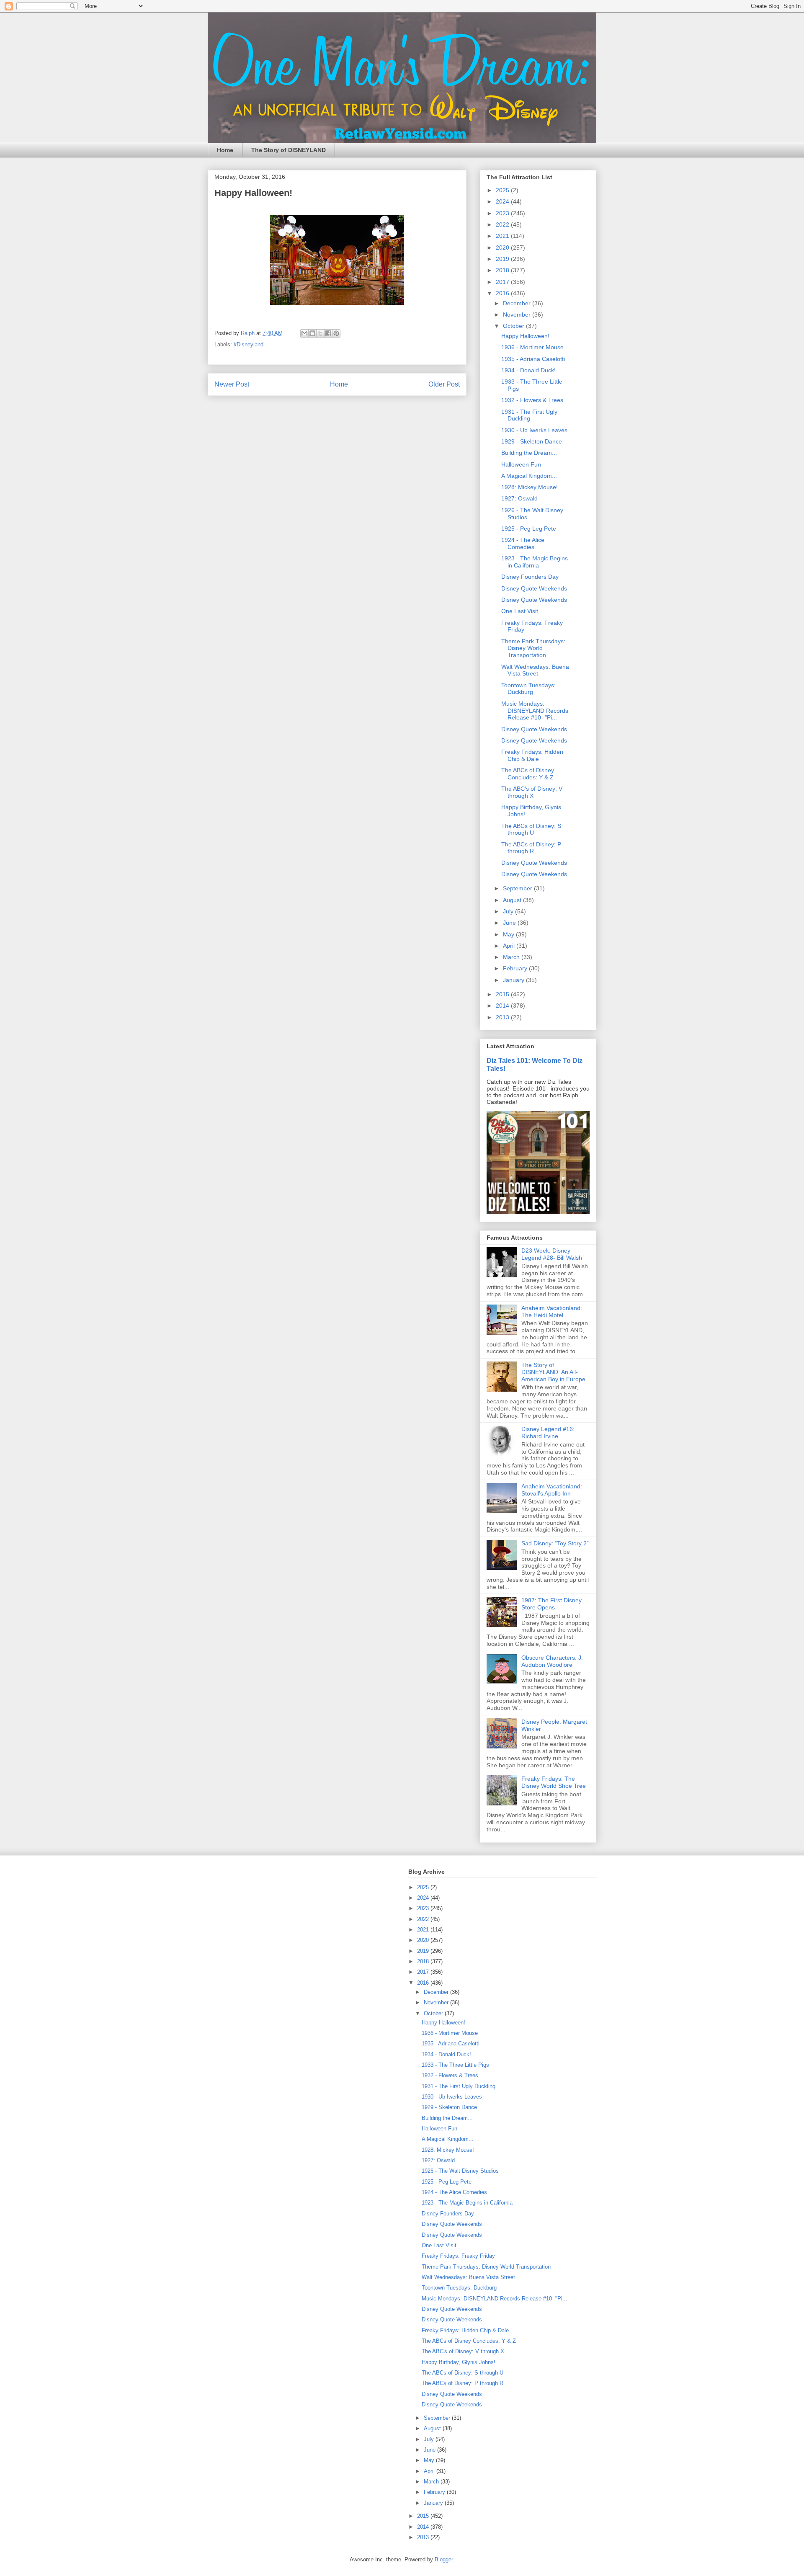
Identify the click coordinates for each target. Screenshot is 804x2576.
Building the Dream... (529, 453)
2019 (503, 259)
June (510, 923)
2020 (503, 248)
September (518, 888)
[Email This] (304, 333)
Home (225, 150)
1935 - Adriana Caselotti (533, 359)
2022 (503, 224)
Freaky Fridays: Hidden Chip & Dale (532, 755)
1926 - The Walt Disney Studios (460, 2171)
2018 (503, 270)
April (510, 946)
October (514, 326)
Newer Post (232, 384)
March (512, 957)
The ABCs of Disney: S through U (531, 829)
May (509, 934)
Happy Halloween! (525, 336)
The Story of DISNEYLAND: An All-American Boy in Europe (553, 1372)
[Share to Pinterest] (336, 333)
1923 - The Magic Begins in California (535, 562)
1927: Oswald (519, 498)
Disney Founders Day (530, 577)
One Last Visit (520, 611)
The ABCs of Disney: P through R (531, 848)
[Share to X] (320, 333)
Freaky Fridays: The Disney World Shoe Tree (554, 1782)
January (514, 980)
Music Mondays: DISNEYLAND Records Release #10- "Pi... (535, 711)
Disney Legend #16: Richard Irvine (548, 1432)
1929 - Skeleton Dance (532, 441)
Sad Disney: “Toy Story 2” (555, 1543)
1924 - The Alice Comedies (523, 543)
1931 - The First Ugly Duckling (529, 415)
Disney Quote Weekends (534, 588)
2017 (503, 282)
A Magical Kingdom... (529, 476)
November (518, 315)
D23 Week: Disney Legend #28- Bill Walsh (552, 1254)
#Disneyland (249, 344)
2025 (503, 190)
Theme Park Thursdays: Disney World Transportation (533, 648)
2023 (503, 213)
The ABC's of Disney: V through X (532, 792)
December (518, 303)
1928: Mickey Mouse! (530, 487)
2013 (503, 1017)
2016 (503, 293)
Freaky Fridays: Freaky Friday (458, 2256)
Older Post (444, 384)
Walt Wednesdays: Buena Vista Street (535, 670)
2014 (503, 1006)
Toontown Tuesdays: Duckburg (528, 689)
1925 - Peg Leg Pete (529, 529)
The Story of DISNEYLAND (289, 150)
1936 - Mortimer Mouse (532, 347)
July (509, 911)
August (513, 900)
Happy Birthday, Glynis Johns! (459, 2362)
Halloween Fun (521, 464)
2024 (503, 201)
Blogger (444, 2559)
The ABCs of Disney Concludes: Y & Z (528, 774)
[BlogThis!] (312, 333)
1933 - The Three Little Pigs (455, 2065)
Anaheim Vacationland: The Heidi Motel (552, 1311)
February (516, 968)
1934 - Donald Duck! (528, 370)
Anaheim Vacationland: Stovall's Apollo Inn (552, 1490)
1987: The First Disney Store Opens (551, 1604)
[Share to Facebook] (328, 333)
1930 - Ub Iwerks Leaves (534, 430)
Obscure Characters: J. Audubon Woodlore (552, 1661)
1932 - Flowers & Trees (532, 400)
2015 (503, 994)
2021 (503, 236)
